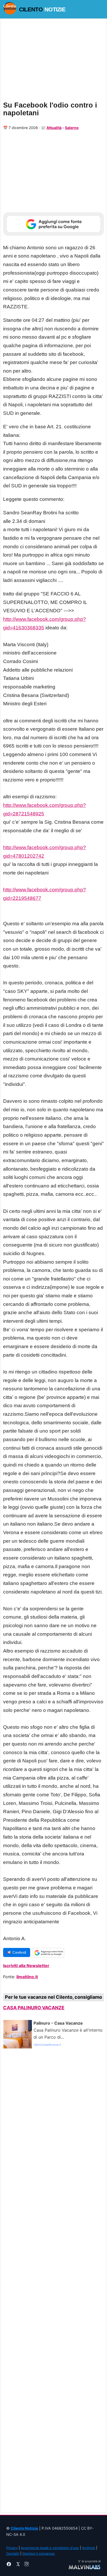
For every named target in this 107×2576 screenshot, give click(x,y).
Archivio (89, 2548)
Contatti (13, 2553)
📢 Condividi (17, 1952)
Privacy (12, 2548)
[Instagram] (26, 2565)
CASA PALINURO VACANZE (34, 2008)
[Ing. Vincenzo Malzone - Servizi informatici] (85, 2567)
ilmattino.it (27, 1977)
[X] (18, 2565)
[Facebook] (9, 2565)
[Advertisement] (53, 2283)
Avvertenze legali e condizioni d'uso (50, 2548)
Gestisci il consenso (39, 2553)
